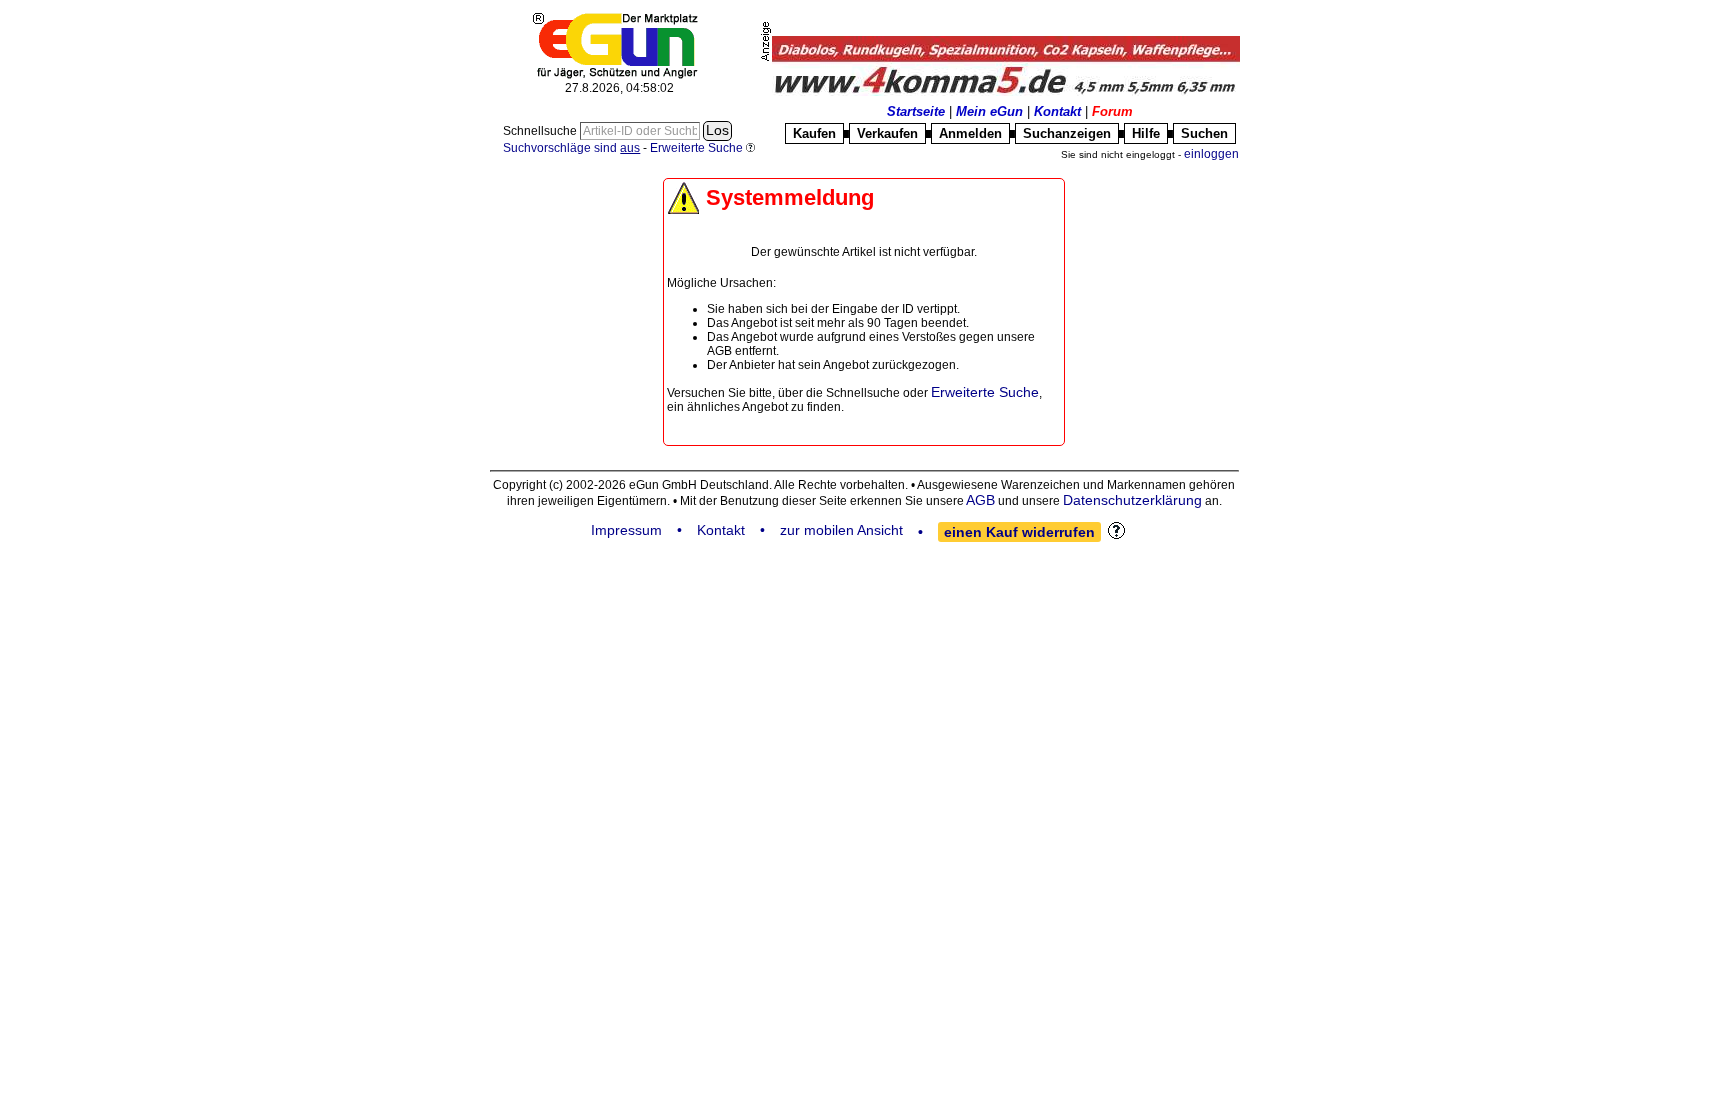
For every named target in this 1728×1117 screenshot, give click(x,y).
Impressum (626, 530)
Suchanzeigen (1067, 133)
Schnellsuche (541, 131)
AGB (980, 500)
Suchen (1204, 133)
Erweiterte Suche (985, 392)
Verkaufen (887, 133)
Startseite (916, 111)
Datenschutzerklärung (1132, 500)
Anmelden (970, 133)
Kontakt (1057, 111)
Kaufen (814, 133)
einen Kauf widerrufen (1019, 532)
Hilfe (1146, 133)
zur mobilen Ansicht (841, 530)
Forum (1112, 111)
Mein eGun (989, 111)
